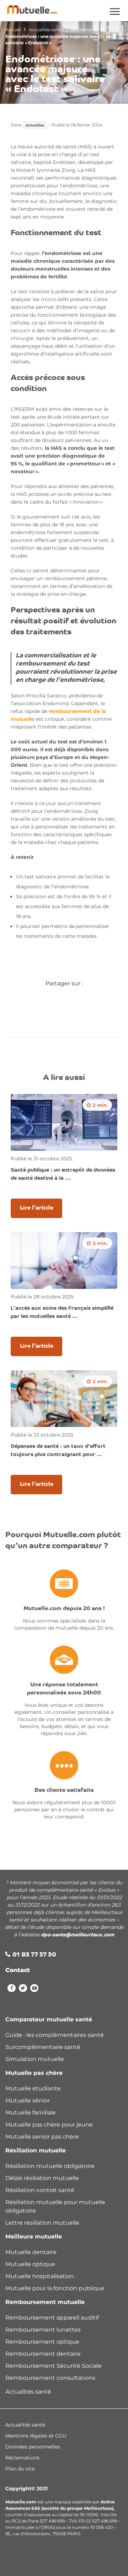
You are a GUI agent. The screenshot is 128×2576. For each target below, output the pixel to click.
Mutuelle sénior (28, 2101)
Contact (18, 1971)
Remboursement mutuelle (45, 2302)
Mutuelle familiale (31, 2113)
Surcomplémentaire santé (43, 2047)
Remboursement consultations (50, 2378)
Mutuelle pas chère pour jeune (49, 2125)
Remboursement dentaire (44, 2354)
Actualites (81, 30)
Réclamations (22, 2458)
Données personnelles (33, 2447)
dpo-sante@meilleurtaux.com (78, 1935)
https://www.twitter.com (23, 1989)
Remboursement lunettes (43, 2330)
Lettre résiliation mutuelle (42, 2223)
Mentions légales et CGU (36, 2436)
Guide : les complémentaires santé (55, 2035)
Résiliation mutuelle (36, 2150)
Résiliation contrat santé (40, 2190)
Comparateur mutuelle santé (49, 2019)
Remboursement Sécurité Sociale (54, 2366)
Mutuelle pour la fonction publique (55, 2288)
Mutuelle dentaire (31, 2252)
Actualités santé (46, 30)
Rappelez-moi (81, 2566)
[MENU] (116, 12)
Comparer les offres (33, 2566)
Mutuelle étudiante (33, 2088)
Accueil (13, 30)
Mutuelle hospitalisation (40, 2276)
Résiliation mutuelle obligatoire (50, 2166)
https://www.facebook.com (12, 1989)
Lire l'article (37, 1208)
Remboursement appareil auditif (52, 2318)
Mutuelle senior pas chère (42, 2137)
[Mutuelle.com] (32, 9)
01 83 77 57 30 (34, 1955)
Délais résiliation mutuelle (42, 2178)
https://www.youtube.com (34, 1989)
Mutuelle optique (30, 2264)
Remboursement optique (42, 2342)
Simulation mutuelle (35, 2059)
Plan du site (20, 2469)
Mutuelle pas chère (34, 2073)
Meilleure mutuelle (34, 2237)
